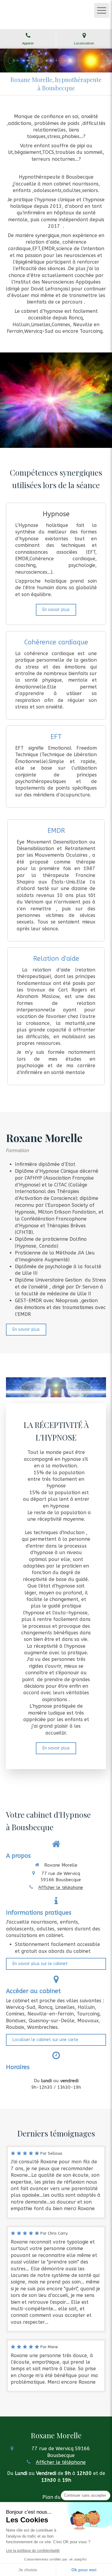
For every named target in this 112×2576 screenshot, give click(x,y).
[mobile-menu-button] (102, 10)
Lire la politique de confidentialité (33, 2551)
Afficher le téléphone (61, 1887)
